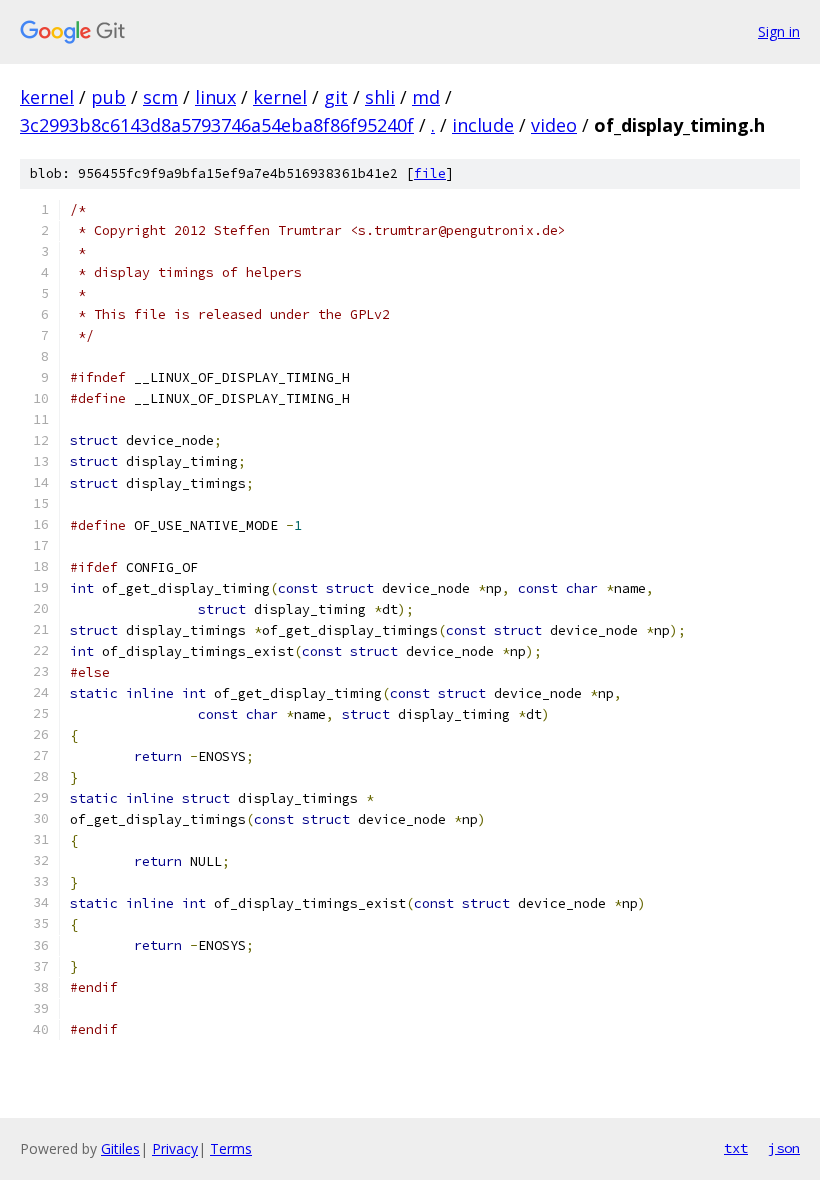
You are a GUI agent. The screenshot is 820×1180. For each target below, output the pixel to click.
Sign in (779, 31)
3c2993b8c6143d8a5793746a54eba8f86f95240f (217, 125)
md (426, 97)
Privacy (175, 1148)
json (784, 1148)
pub (108, 97)
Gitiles (120, 1148)
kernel (47, 97)
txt (736, 1148)
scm (160, 97)
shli (380, 97)
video (554, 125)
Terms (231, 1148)
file (430, 173)
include (483, 125)
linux (215, 97)
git (336, 97)
